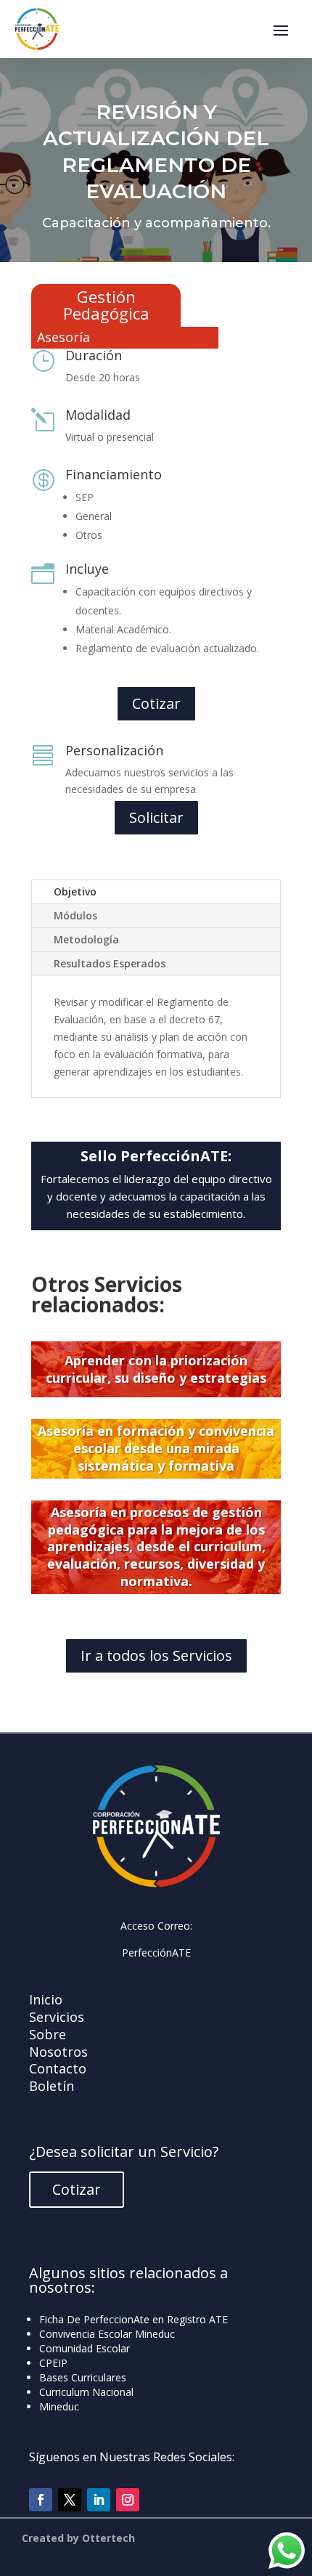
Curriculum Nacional (86, 2392)
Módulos (75, 915)
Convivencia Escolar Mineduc (107, 2334)
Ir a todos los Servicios (156, 1655)
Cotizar (156, 703)
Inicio (46, 1999)
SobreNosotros (58, 2043)
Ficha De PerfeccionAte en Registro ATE (134, 2319)
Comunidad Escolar (85, 2348)
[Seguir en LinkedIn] (99, 2500)
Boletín (52, 2086)
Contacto (58, 2068)
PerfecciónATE (156, 1953)
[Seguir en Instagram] (128, 2500)
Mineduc (59, 2406)
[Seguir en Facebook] (41, 2500)
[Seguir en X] (70, 2500)
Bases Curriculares (83, 2377)
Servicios (57, 2017)
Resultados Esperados (110, 963)
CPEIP (53, 2363)
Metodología (86, 939)
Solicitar (156, 817)
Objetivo (75, 891)
